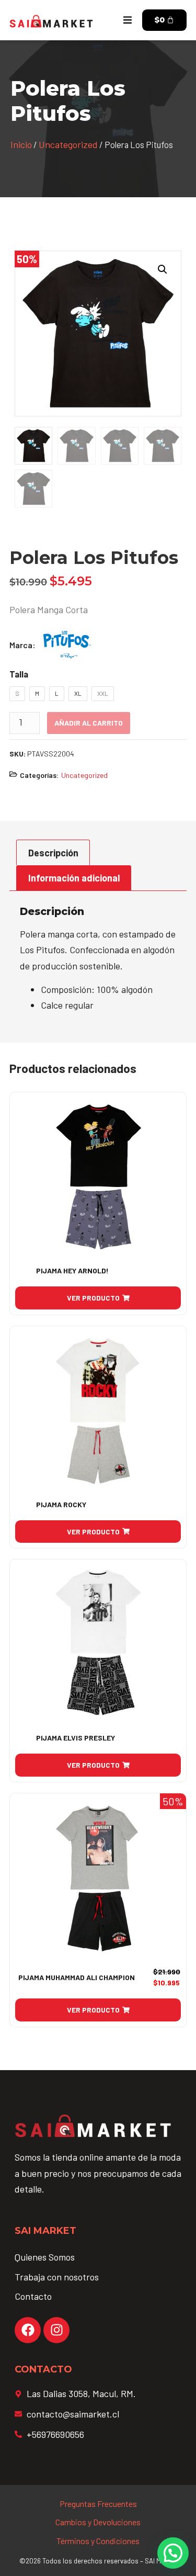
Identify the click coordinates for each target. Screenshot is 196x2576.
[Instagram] (56, 2330)
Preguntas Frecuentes (98, 2504)
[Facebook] (28, 2330)
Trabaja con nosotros (57, 2277)
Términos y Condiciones (98, 2541)
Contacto (33, 2296)
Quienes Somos (45, 2257)
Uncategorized (68, 144)
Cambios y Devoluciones (98, 2522)
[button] (128, 20)
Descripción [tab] (53, 853)
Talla (19, 674)
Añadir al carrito (89, 723)
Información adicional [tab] (74, 878)
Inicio (21, 144)
